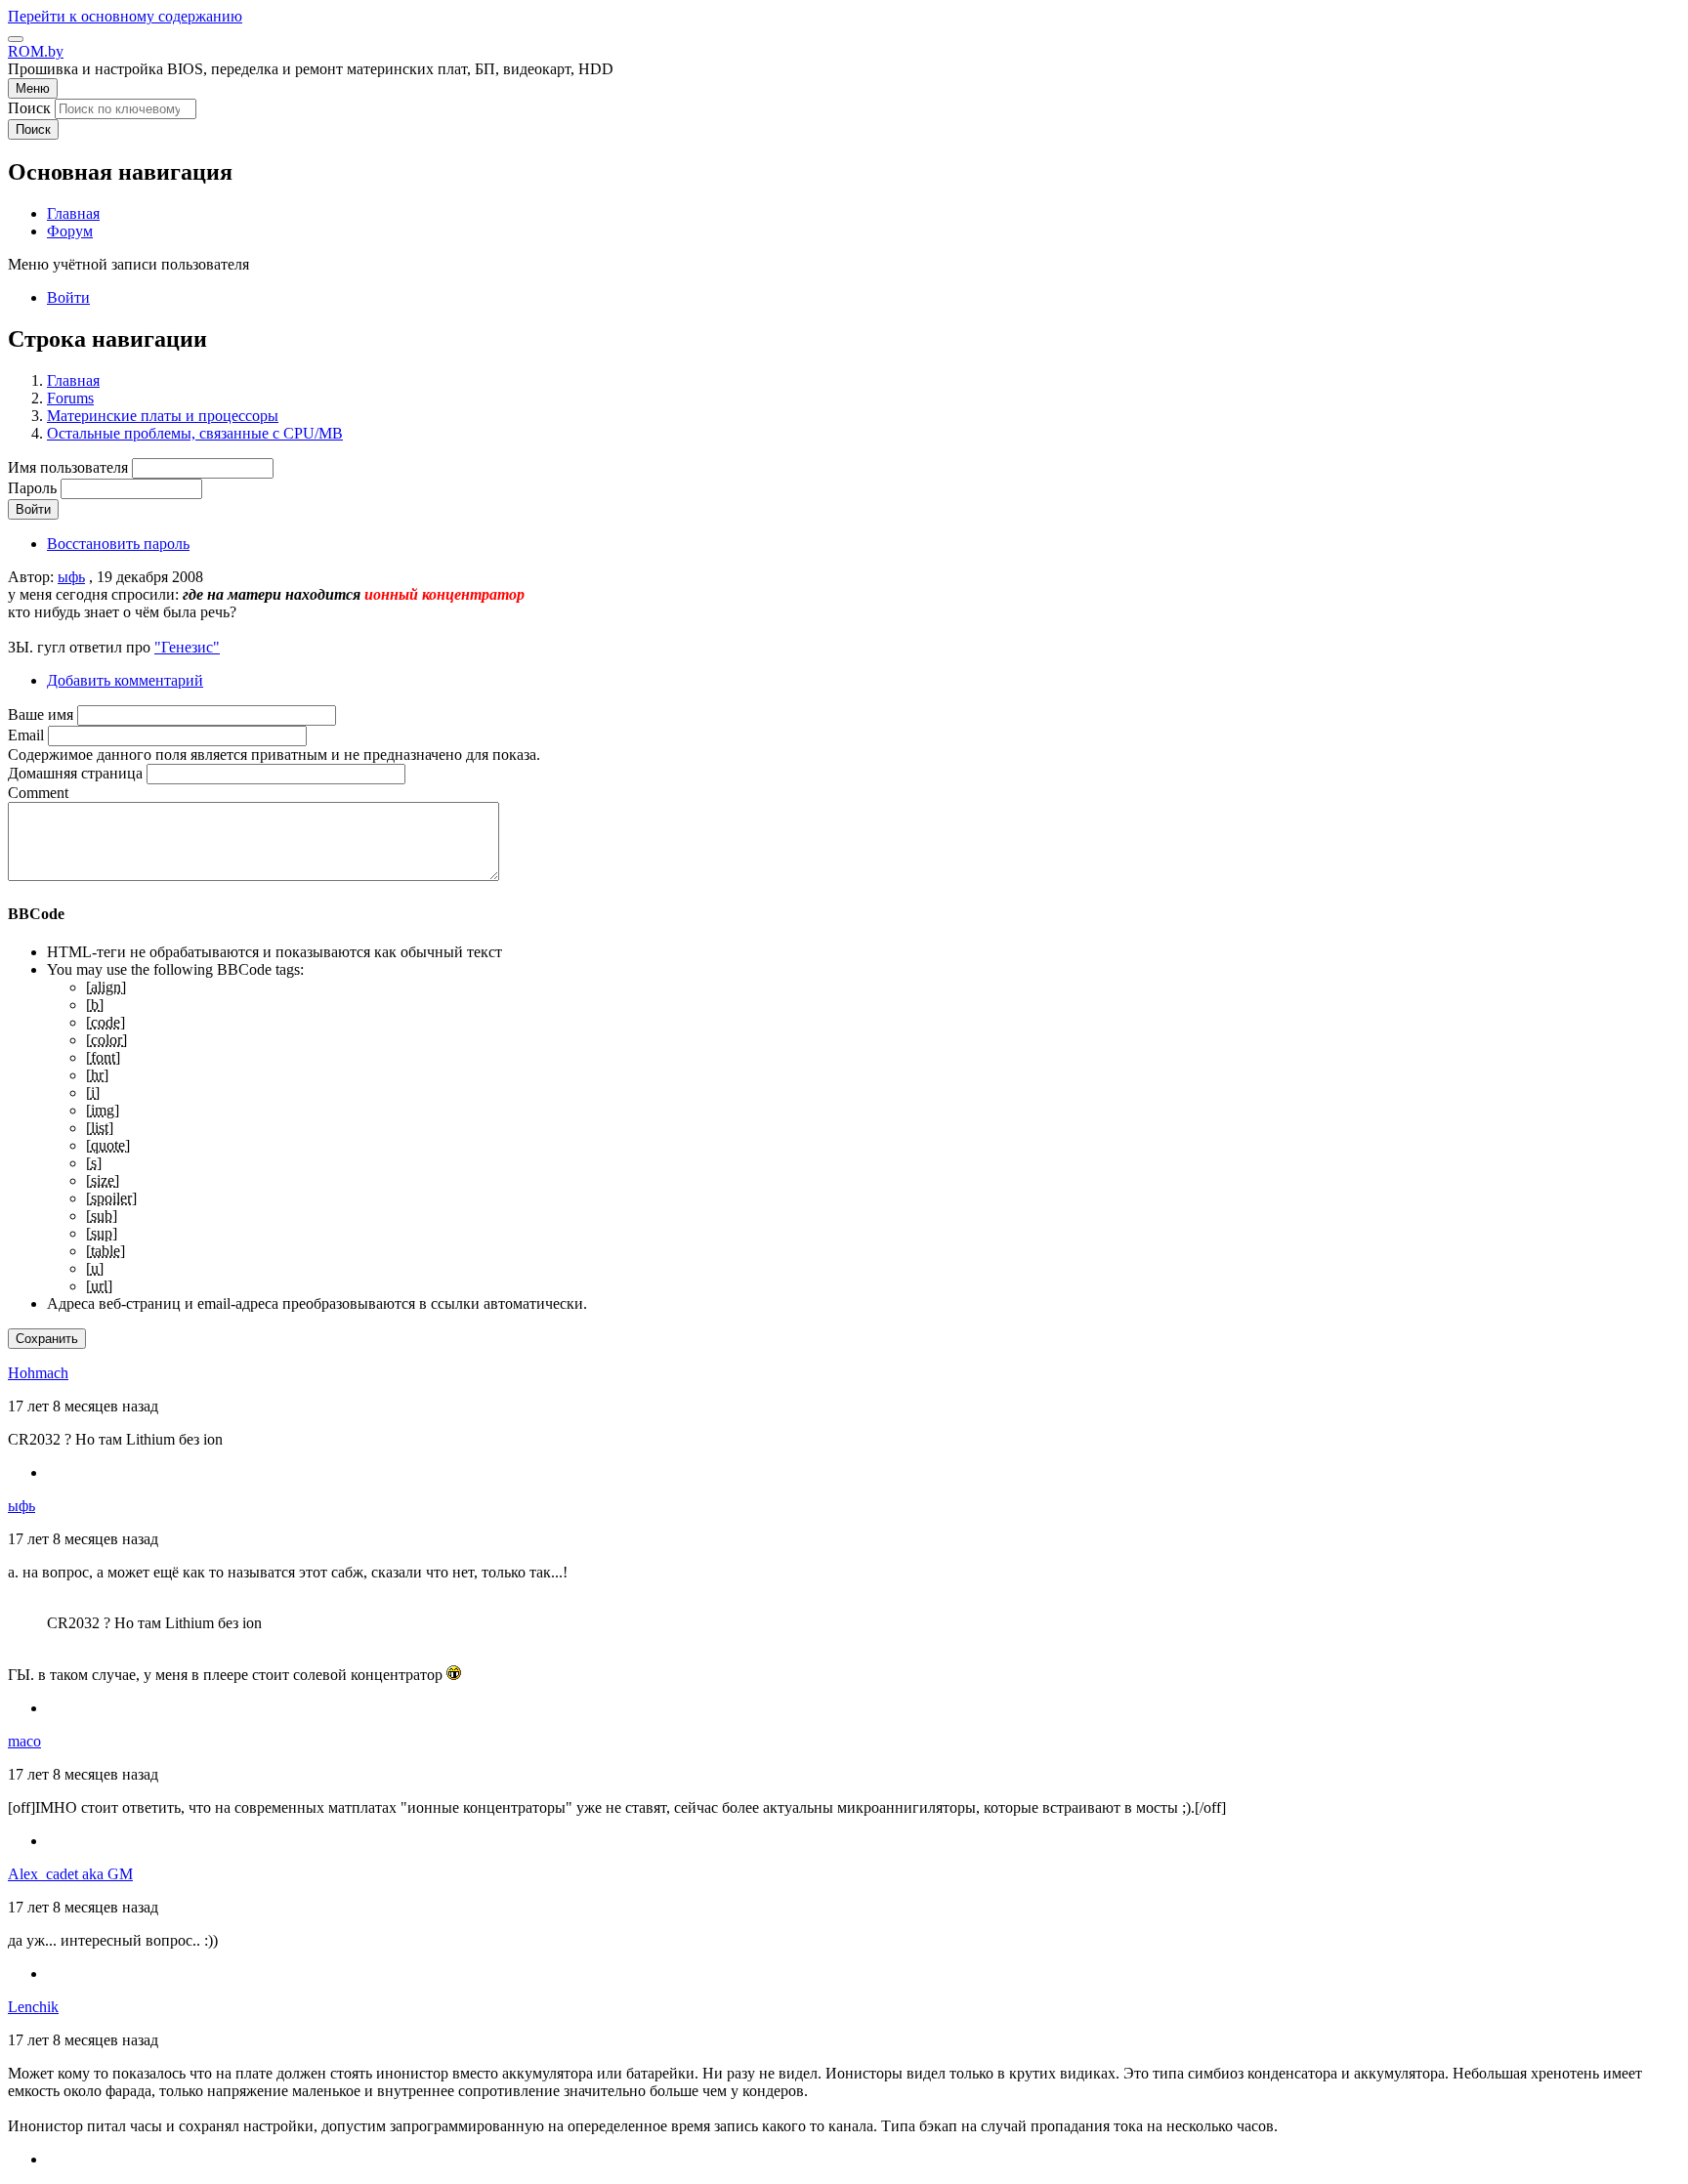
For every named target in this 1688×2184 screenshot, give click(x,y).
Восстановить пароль (118, 544)
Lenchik (33, 2007)
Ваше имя (41, 714)
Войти (68, 297)
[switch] (16, 39)
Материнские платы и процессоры (163, 416)
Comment (38, 793)
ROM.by (36, 51)
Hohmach (38, 1373)
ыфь (71, 577)
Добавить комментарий (125, 680)
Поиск (29, 108)
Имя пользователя (68, 467)
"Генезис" (187, 647)
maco (24, 1741)
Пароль (32, 488)
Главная (73, 380)
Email (26, 735)
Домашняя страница (75, 773)
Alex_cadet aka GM (70, 1874)
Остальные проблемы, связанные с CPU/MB (195, 433)
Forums (70, 398)
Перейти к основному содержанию (125, 16)
